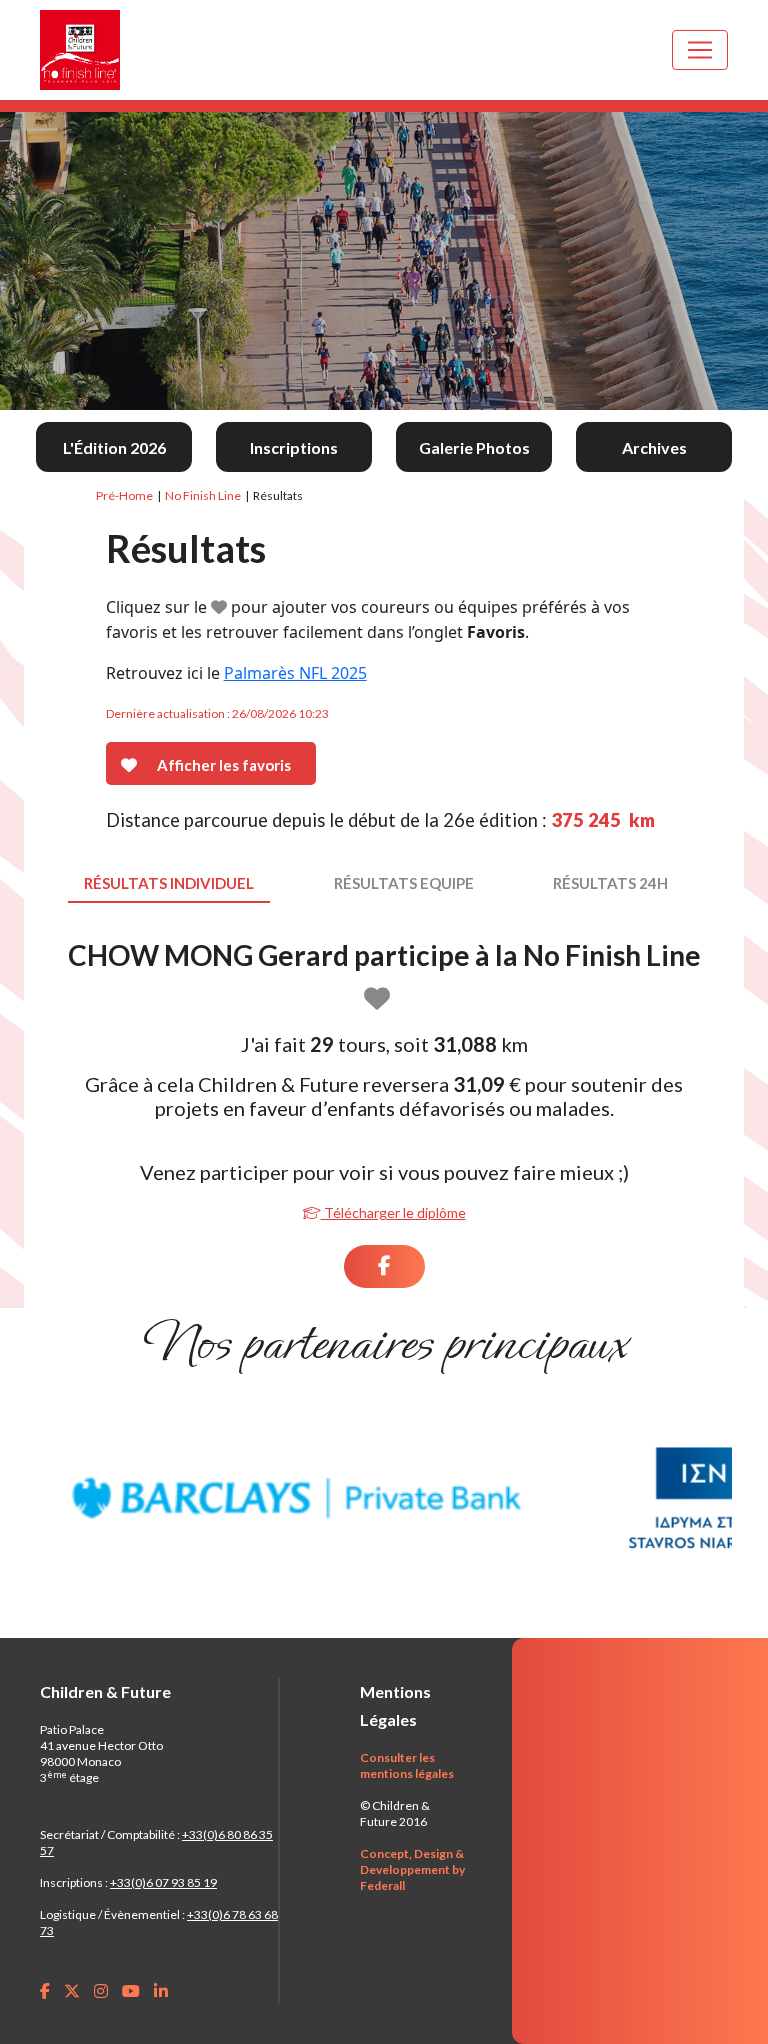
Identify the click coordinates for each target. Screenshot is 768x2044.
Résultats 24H (610, 883)
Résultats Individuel (169, 883)
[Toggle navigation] (700, 50)
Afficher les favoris (224, 765)
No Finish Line (203, 495)
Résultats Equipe (404, 883)
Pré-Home (124, 495)
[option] (297, 1498)
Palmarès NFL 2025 (295, 673)
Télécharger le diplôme (393, 1212)
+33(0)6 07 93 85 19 (163, 1882)
